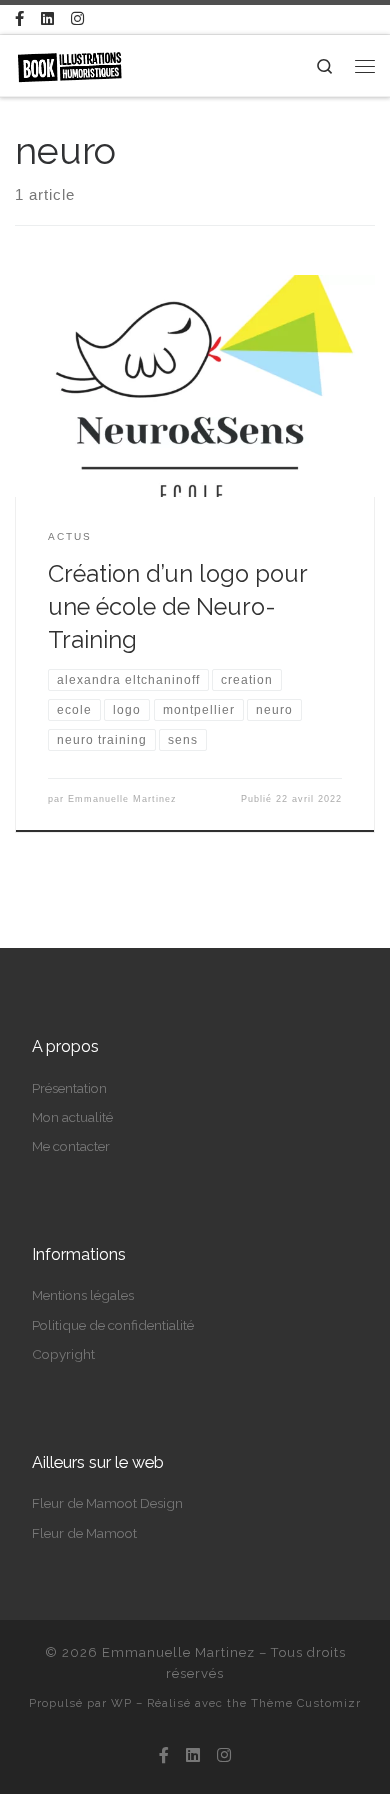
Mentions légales (83, 1295)
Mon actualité (72, 1117)
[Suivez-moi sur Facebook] (19, 19)
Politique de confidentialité (113, 1325)
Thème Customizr (306, 1703)
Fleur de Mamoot (84, 1533)
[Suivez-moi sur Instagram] (77, 19)
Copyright (63, 1354)
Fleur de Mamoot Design (107, 1503)
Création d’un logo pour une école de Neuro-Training (177, 607)
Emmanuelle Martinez (122, 799)
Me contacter (71, 1146)
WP (121, 1703)
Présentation (69, 1088)
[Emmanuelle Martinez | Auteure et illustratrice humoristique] (69, 64)
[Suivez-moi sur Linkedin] (47, 19)
